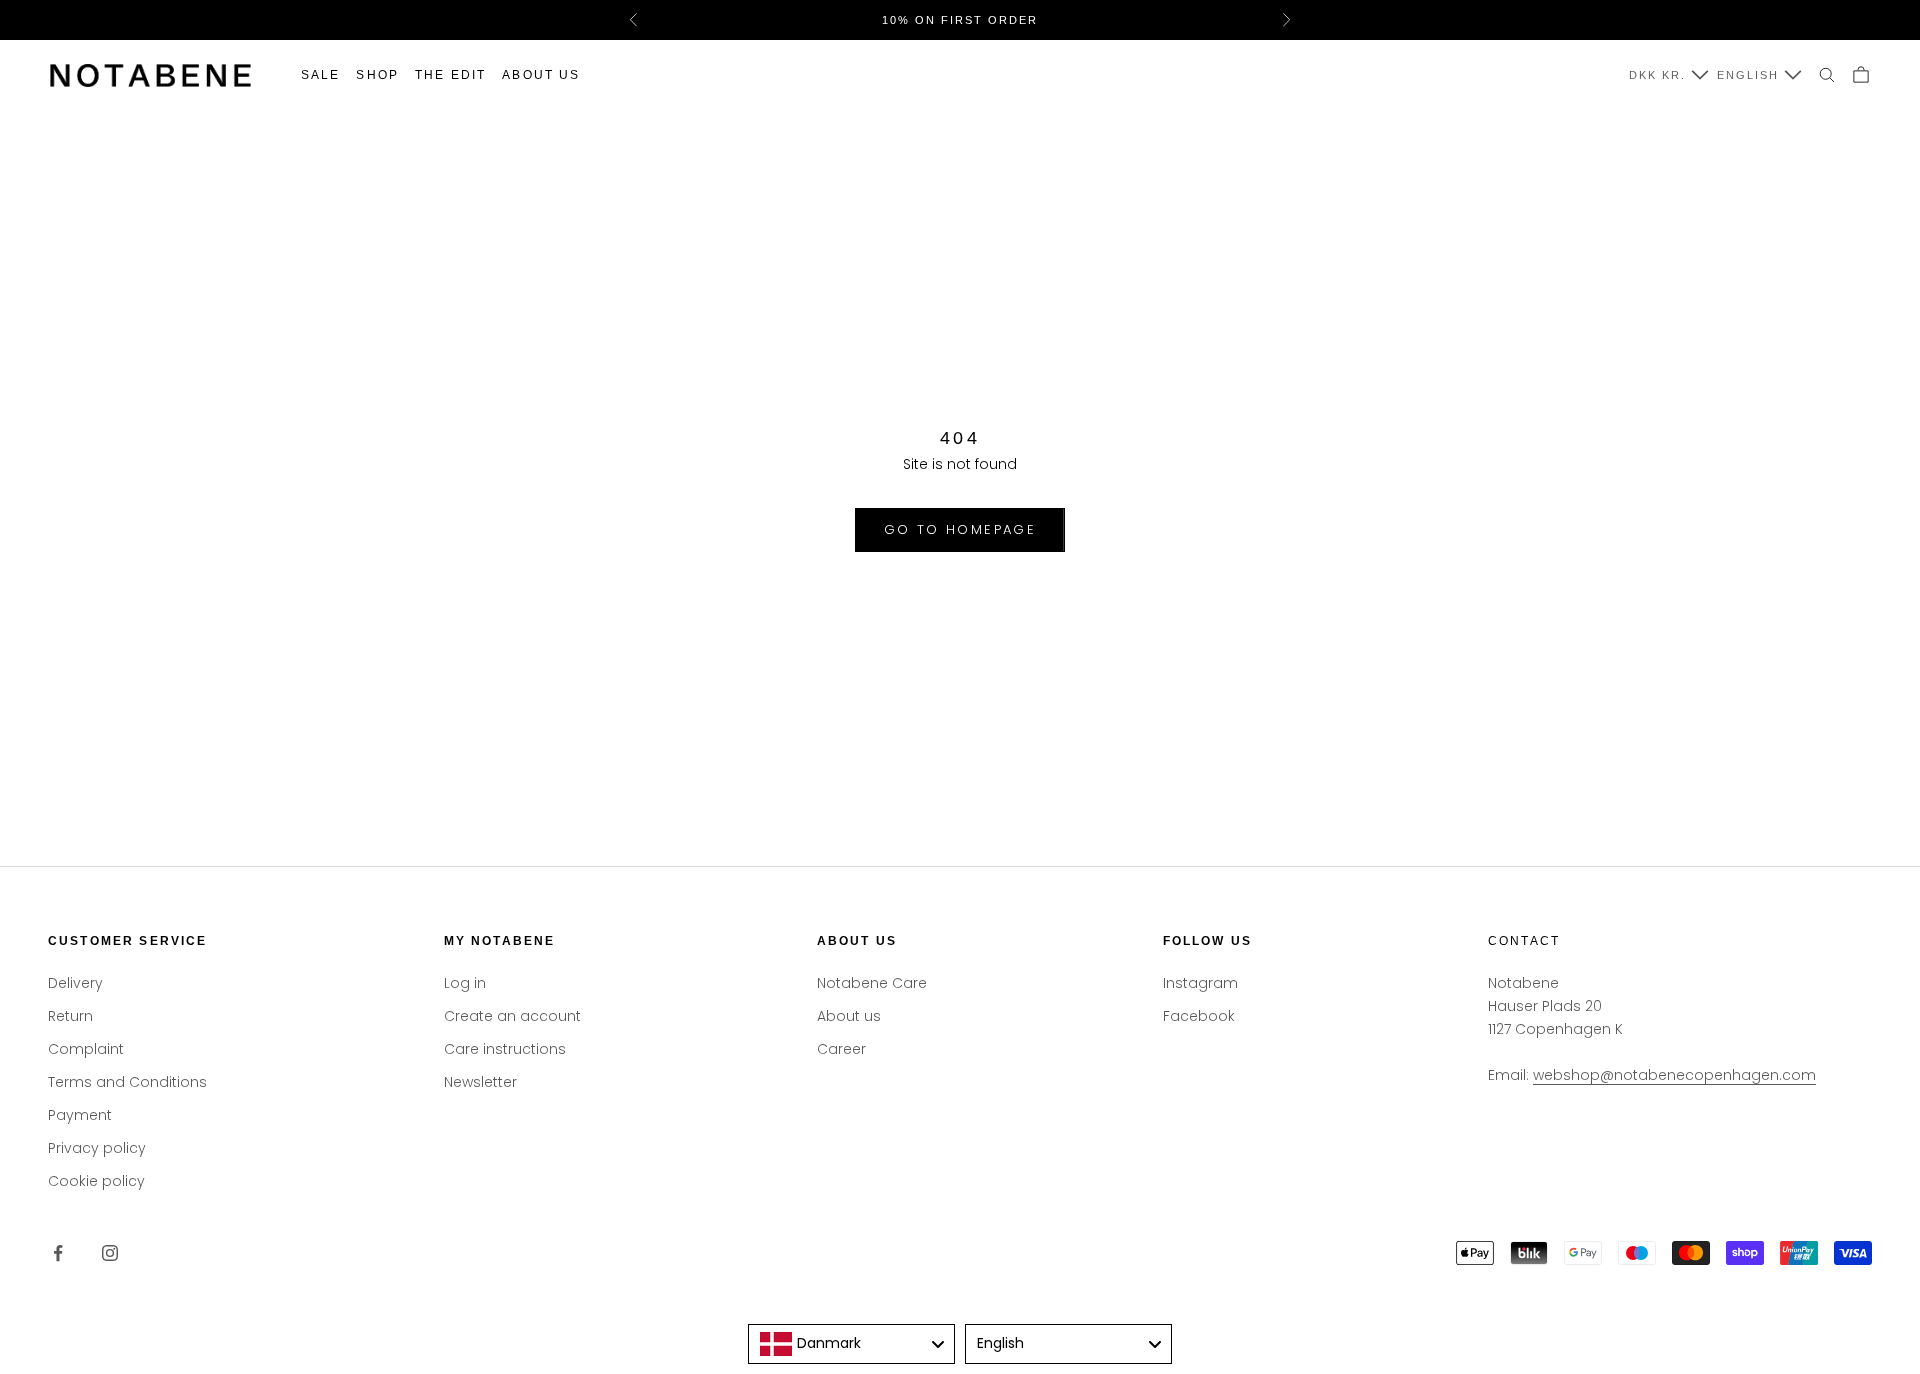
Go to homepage (960, 529)
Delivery (75, 983)
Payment (80, 1115)
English (1748, 75)
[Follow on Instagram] (110, 1253)
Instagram (1200, 983)
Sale (321, 75)
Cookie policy (96, 1181)
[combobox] (851, 1344)
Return (70, 1016)
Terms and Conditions (127, 1082)
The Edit (450, 75)
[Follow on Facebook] (58, 1253)
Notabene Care (872, 983)
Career (841, 1049)
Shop (377, 75)
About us (541, 75)
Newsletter (480, 1082)
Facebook (1199, 1016)
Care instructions (505, 1049)
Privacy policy (97, 1148)
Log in (465, 983)
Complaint (86, 1049)
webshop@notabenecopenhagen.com (1674, 1075)
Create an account (512, 1016)
